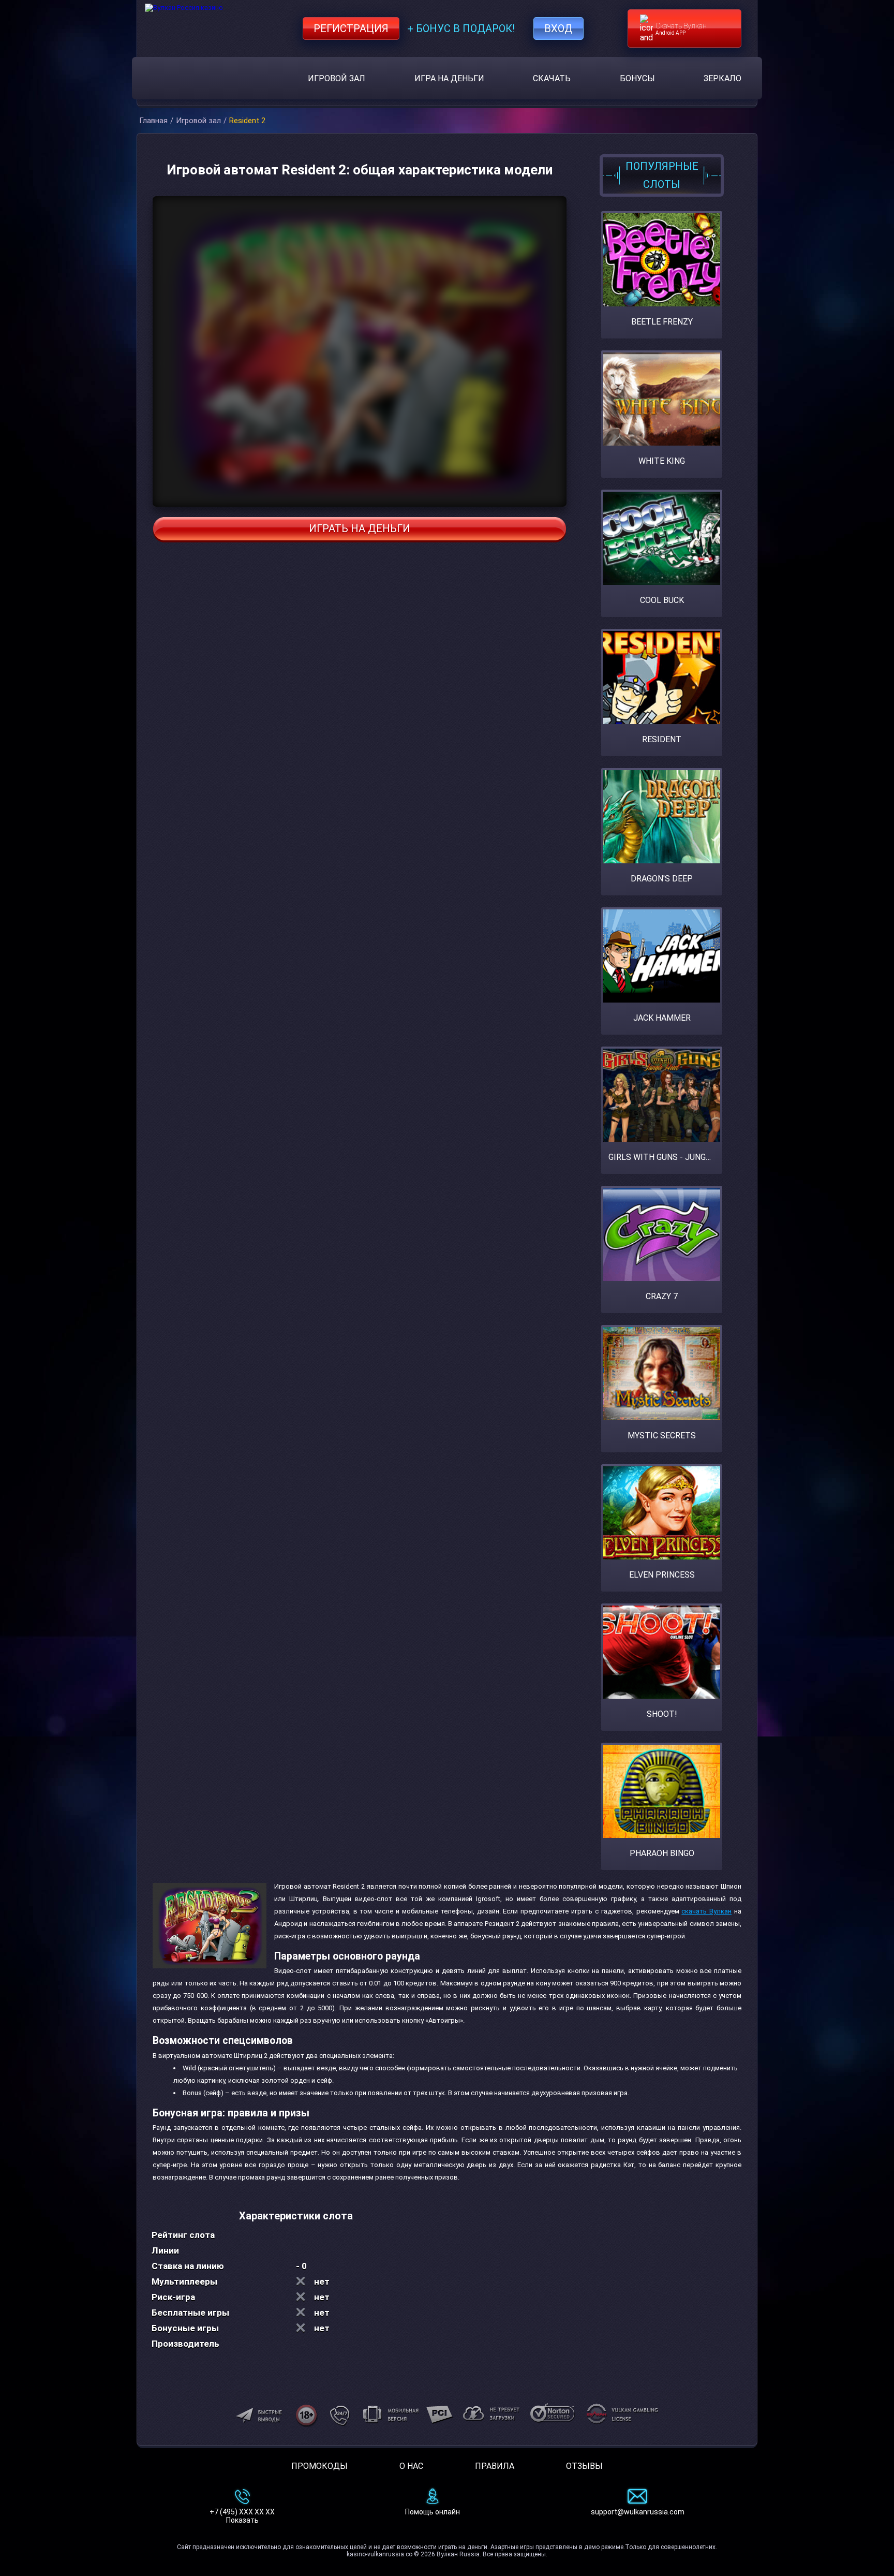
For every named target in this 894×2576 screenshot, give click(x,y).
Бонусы (637, 78)
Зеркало (722, 78)
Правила (495, 2466)
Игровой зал (337, 78)
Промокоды (319, 2466)
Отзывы (584, 2466)
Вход (558, 28)
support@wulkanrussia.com (638, 2512)
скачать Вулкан (706, 1911)
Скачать (552, 78)
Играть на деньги (360, 528)
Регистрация (351, 28)
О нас (411, 2466)
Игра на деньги (449, 78)
